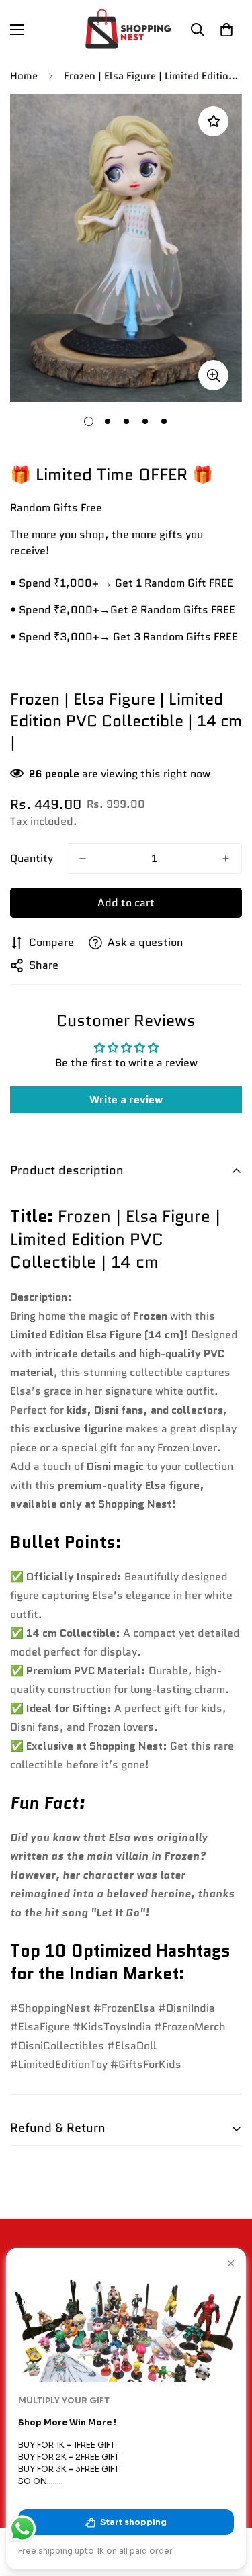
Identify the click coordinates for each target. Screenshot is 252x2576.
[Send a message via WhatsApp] (23, 2529)
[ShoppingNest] (126, 29)
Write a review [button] (126, 1100)
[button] (226, 30)
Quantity (32, 858)
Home (24, 76)
